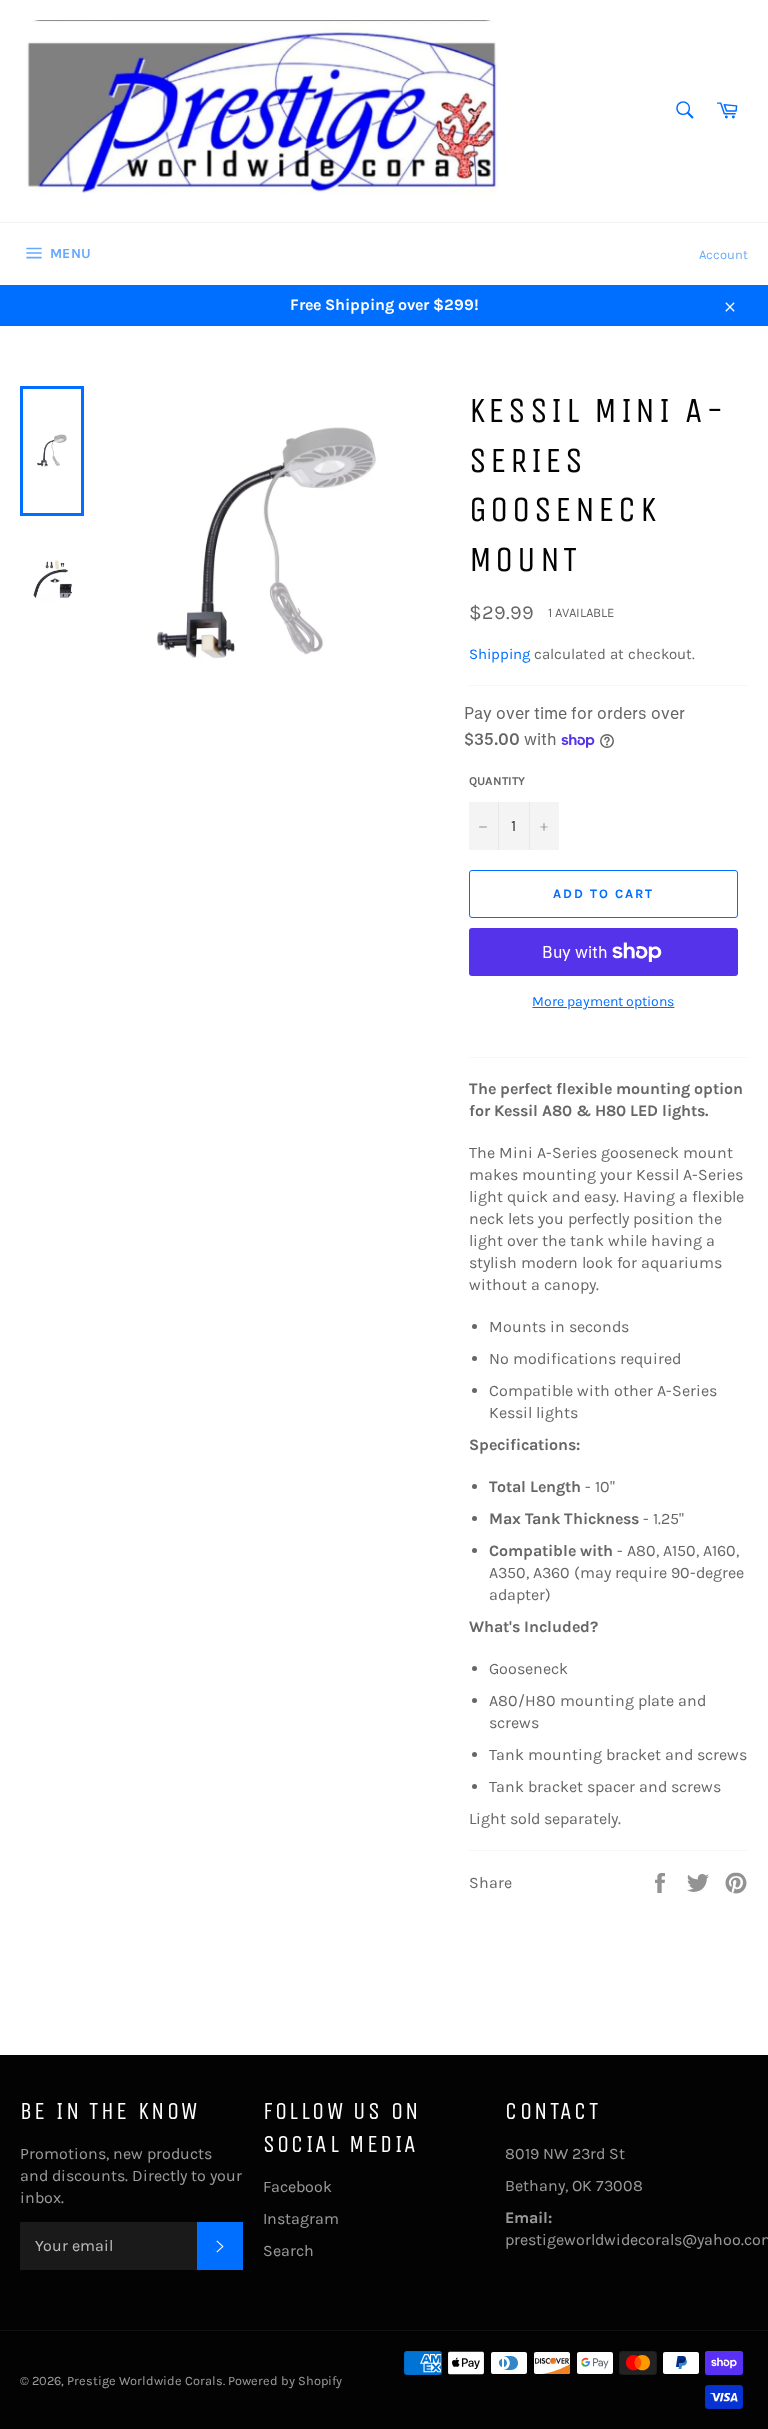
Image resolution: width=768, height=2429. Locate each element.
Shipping (499, 654)
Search (288, 2250)
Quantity (497, 781)
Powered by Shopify (285, 2380)
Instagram (301, 2218)
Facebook (297, 2186)
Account (723, 254)
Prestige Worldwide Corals (145, 2380)
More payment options (603, 1001)
